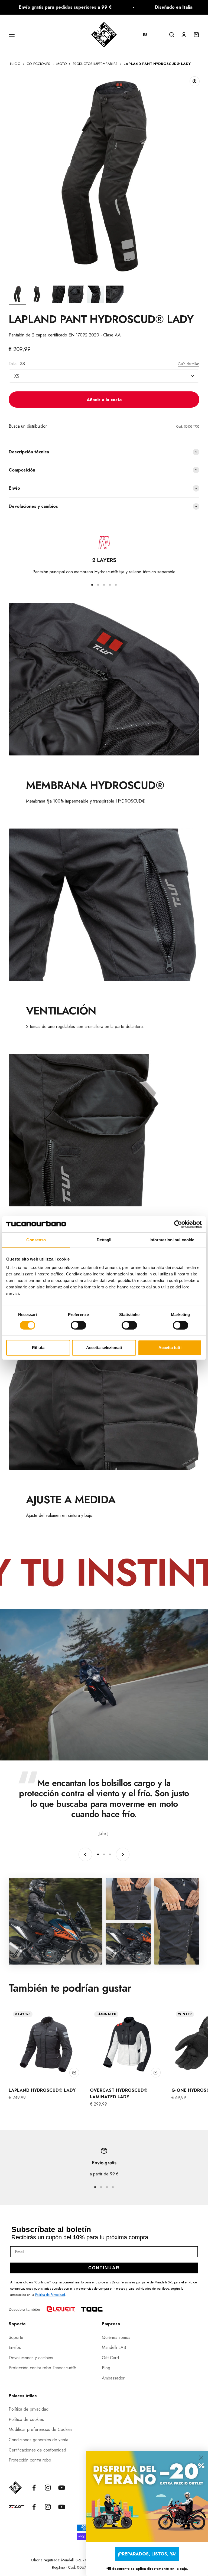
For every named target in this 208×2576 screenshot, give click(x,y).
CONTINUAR (104, 2268)
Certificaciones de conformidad (37, 2450)
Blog (106, 2368)
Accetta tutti (170, 1348)
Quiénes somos (116, 2337)
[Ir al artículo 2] (37, 295)
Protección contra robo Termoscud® (42, 2368)
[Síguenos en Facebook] (34, 2488)
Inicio (15, 64)
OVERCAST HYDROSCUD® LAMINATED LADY (119, 2094)
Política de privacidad (29, 2409)
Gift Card (110, 2358)
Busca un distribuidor (28, 426)
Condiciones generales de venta (38, 2440)
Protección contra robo (30, 2460)
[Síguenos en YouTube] (62, 2488)
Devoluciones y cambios (31, 2358)
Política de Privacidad (50, 2295)
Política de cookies (26, 2419)
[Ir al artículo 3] (56, 295)
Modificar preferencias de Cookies (41, 2429)
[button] (148, 35)
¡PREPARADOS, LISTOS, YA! (147, 2554)
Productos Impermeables (95, 64)
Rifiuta (38, 1348)
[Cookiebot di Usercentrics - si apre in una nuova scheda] (178, 1224)
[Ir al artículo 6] (115, 295)
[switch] (78, 1325)
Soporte (16, 2337)
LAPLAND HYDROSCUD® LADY (42, 2090)
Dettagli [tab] (104, 1240)
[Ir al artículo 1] (17, 295)
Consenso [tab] (36, 1240)
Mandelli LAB (114, 2347)
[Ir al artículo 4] (76, 295)
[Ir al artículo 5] (95, 295)
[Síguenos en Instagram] (48, 2488)
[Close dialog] (201, 2458)
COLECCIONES (38, 64)
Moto (61, 64)
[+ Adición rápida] (74, 2073)
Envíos (15, 2347)
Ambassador (113, 2378)
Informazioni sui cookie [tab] (172, 1240)
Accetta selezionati (104, 1348)
